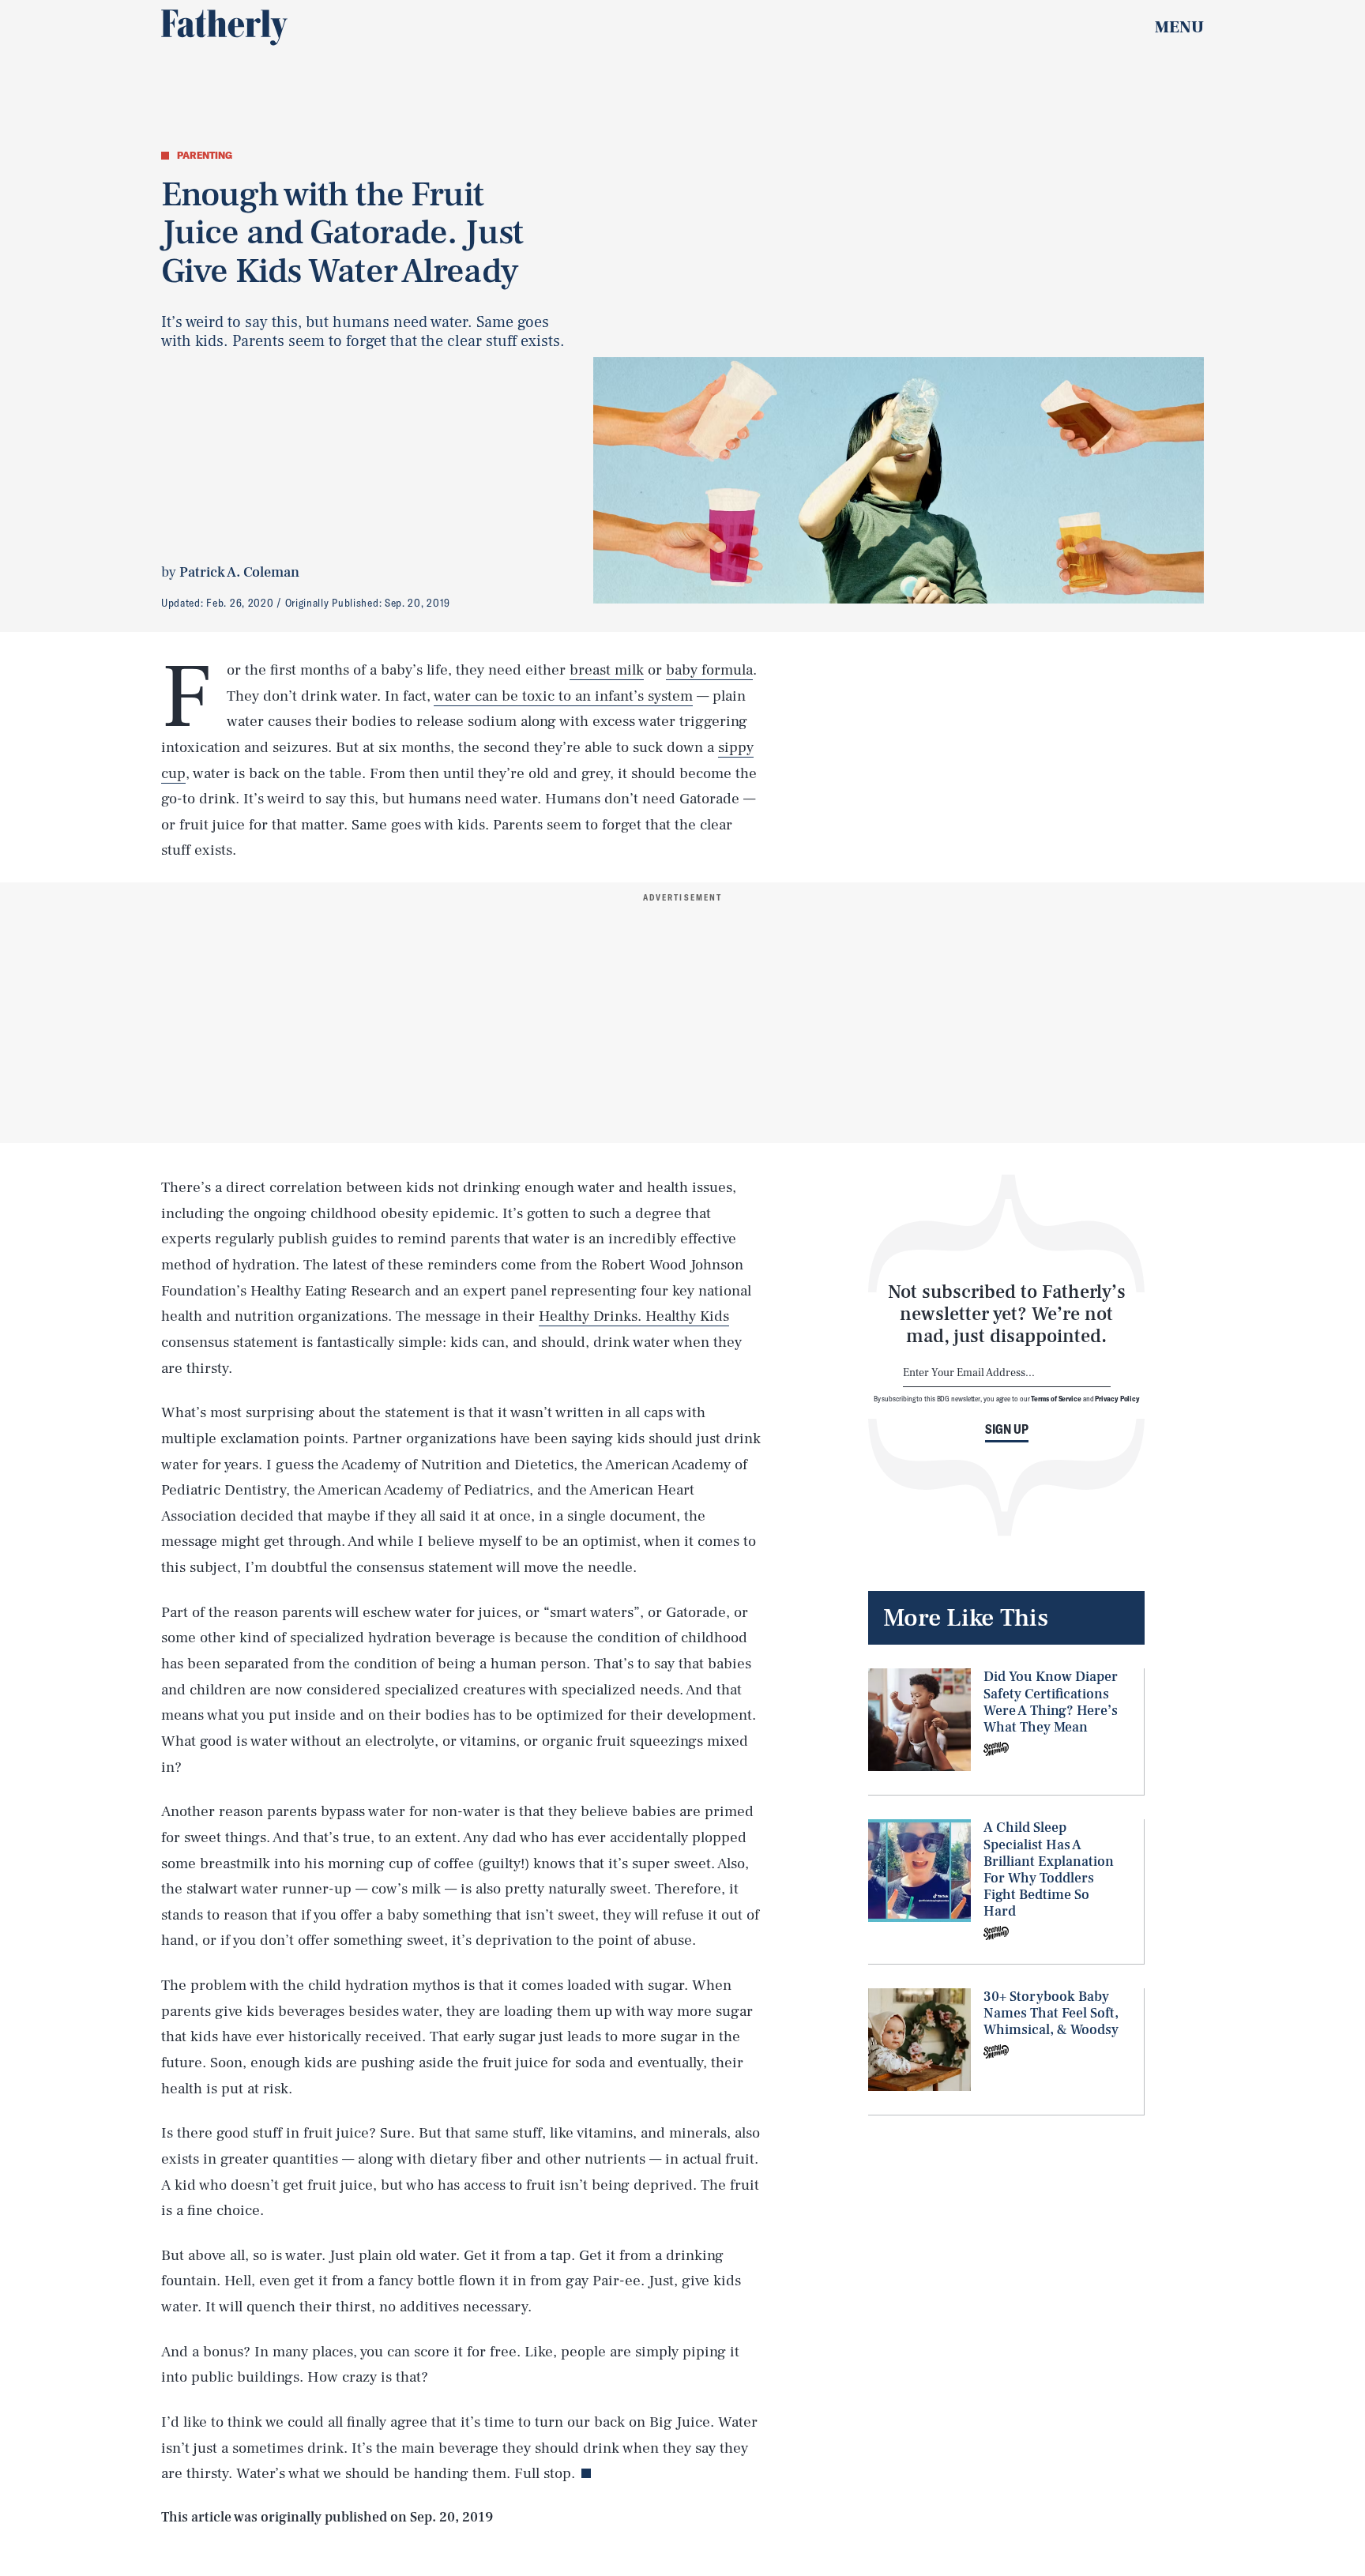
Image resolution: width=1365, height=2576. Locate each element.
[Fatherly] (224, 28)
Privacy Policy (1117, 1398)
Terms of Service (1056, 1398)
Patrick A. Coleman (239, 572)
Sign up (1007, 1429)
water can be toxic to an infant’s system (563, 696)
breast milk (607, 670)
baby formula (709, 670)
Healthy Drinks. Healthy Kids (634, 1316)
